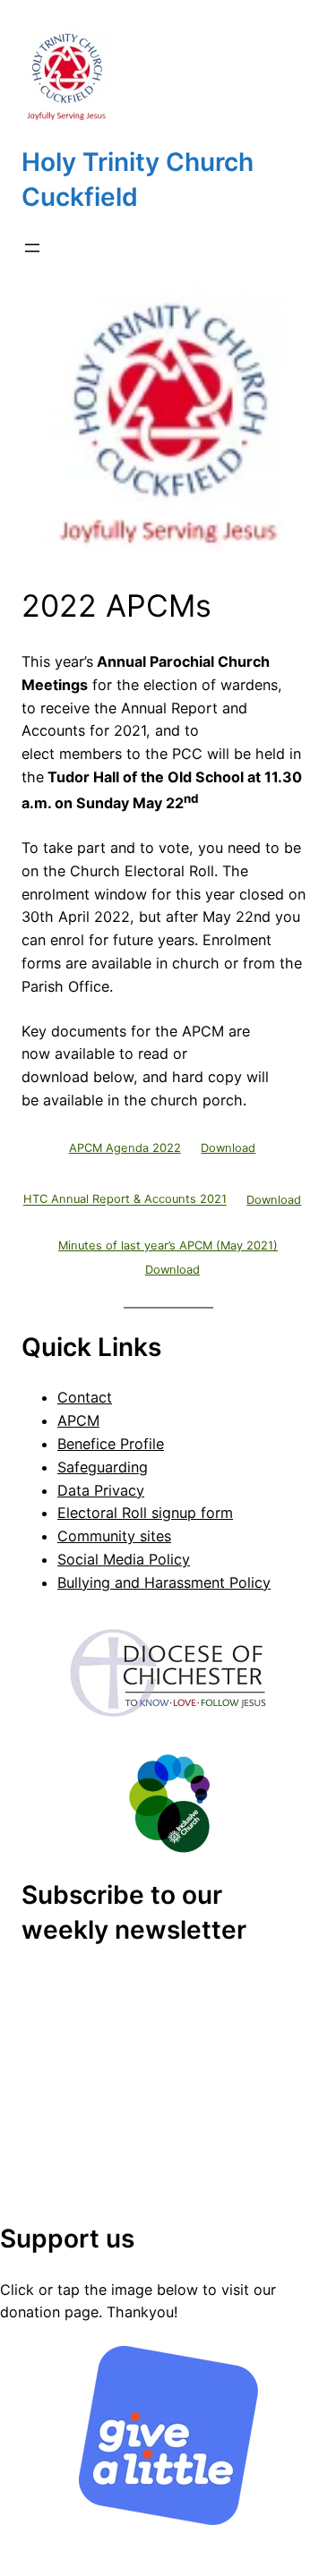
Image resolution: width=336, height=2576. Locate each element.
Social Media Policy (124, 1559)
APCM (78, 1420)
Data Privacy (101, 1490)
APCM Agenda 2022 (125, 1148)
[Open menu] (32, 248)
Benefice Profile (111, 1444)
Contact (85, 1397)
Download (228, 1148)
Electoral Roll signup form (145, 1513)
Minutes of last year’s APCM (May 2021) (168, 1245)
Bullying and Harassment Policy (164, 1582)
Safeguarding (103, 1467)
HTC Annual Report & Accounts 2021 (125, 1200)
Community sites (114, 1536)
